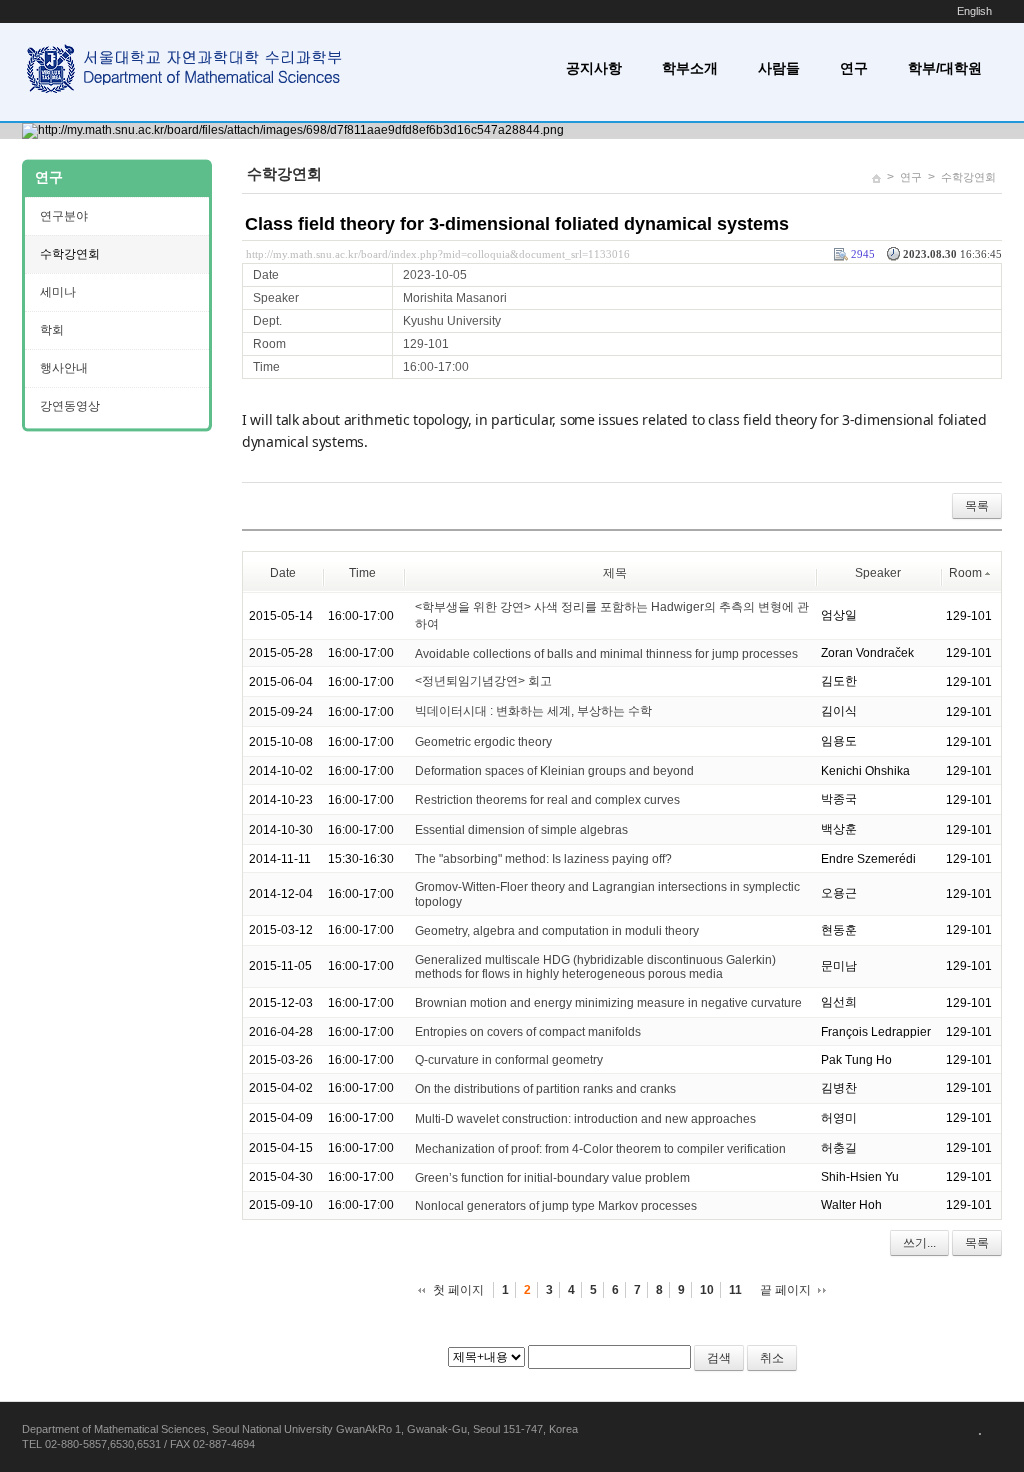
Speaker (878, 573)
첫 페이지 (458, 1290)
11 (735, 1290)
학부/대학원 (945, 68)
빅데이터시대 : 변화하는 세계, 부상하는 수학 (533, 711)
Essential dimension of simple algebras (521, 830)
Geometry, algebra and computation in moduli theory (557, 931)
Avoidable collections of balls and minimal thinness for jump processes (606, 653)
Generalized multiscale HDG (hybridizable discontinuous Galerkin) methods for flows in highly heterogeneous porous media (595, 966)
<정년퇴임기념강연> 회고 (483, 681)
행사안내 (64, 368)
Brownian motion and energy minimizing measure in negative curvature (608, 1003)
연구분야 (64, 216)
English (974, 11)
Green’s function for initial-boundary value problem (552, 1178)
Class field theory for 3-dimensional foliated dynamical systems (517, 224)
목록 (977, 506)
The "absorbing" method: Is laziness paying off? (543, 859)
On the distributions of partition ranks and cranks (545, 1089)
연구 (854, 68)
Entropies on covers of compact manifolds (528, 1032)
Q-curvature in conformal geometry (509, 1060)
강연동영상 (70, 406)
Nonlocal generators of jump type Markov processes (556, 1206)
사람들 (779, 68)
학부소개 (690, 68)
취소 (772, 1358)
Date (283, 573)
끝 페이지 (785, 1290)
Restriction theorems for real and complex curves (547, 800)
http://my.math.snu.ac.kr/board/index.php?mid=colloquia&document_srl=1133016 (438, 254)
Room (965, 573)
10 (707, 1290)
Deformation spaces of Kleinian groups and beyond (554, 771)
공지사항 (594, 68)
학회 (52, 330)
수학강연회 (968, 177)
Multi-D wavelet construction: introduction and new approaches (585, 1119)
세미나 (58, 292)
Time (362, 573)
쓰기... (919, 1243)
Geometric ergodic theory (483, 742)
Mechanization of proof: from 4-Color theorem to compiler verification (600, 1149)
